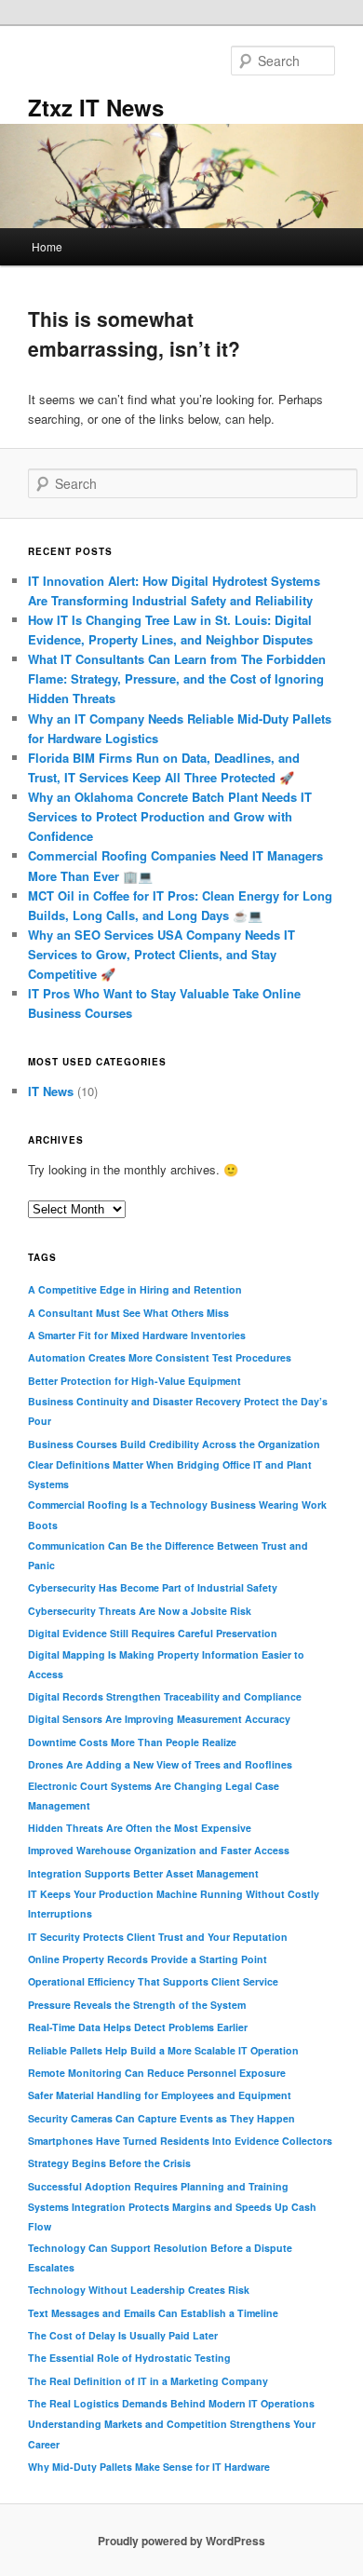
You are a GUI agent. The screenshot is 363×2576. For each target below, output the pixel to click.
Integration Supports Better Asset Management (143, 1873)
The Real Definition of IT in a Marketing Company (148, 2381)
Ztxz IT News (96, 107)
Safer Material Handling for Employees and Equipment (160, 2095)
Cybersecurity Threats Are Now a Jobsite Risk (140, 1611)
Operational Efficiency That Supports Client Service (153, 1981)
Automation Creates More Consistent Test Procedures (160, 1357)
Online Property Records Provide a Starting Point (148, 1959)
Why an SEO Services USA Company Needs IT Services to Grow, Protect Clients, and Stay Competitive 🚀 (161, 954)
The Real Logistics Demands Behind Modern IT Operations (171, 2403)
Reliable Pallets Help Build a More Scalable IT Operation (163, 2050)
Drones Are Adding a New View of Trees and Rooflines (160, 1764)
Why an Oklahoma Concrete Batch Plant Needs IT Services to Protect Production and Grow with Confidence (170, 816)
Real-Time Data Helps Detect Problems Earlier (138, 2027)
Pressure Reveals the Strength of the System (137, 2005)
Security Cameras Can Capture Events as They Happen (161, 2118)
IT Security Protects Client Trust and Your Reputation (158, 1937)
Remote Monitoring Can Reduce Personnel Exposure (157, 2073)
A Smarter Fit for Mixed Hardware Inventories (137, 1335)
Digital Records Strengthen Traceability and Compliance (165, 1696)
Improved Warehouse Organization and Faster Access (159, 1850)
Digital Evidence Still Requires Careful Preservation (153, 1633)
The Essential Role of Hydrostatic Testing (129, 2358)
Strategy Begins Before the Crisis (109, 2163)
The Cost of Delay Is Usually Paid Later (123, 2335)
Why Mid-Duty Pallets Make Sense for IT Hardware (149, 2467)
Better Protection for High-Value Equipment (134, 1381)
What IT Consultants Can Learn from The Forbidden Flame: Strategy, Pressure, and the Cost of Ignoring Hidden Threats (177, 678)
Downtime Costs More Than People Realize (132, 1742)
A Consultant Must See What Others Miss (128, 1313)
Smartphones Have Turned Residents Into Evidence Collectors (180, 2141)
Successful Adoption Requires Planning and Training (158, 2186)
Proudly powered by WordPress (181, 2541)
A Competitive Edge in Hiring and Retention (135, 1289)
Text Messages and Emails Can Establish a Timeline (153, 2313)
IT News (51, 1091)
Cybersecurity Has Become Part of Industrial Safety (153, 1587)
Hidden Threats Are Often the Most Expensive (140, 1828)
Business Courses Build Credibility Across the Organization (174, 1444)
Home (47, 246)
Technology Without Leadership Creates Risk (139, 2290)
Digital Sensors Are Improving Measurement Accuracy (159, 1719)
